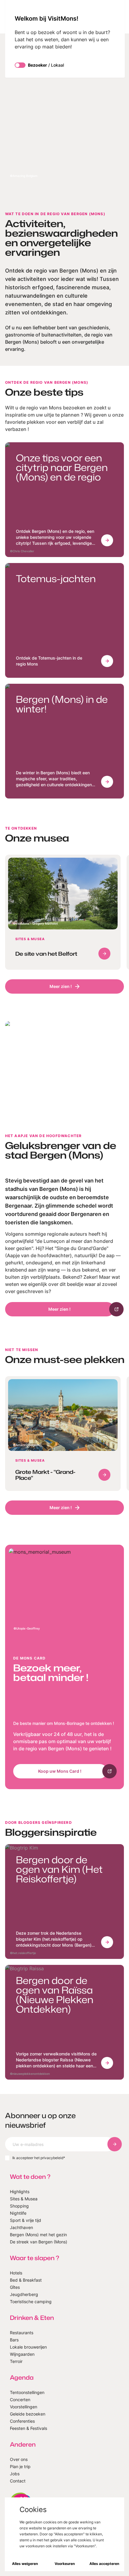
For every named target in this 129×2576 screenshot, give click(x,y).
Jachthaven (21, 2227)
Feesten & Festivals (28, 2428)
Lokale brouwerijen (28, 2347)
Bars (14, 2340)
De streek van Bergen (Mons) (39, 2242)
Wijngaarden (22, 2354)
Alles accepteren (104, 2564)
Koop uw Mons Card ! (60, 1771)
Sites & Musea (24, 2199)
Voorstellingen (24, 2407)
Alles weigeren (25, 2564)
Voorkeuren (65, 2564)
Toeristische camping (31, 2302)
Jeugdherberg (24, 2294)
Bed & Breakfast (26, 2280)
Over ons (19, 2459)
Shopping (19, 2206)
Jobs (15, 2474)
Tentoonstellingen (27, 2392)
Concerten (20, 2400)
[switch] (20, 65)
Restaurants (22, 2333)
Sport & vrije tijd (25, 2220)
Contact (18, 2481)
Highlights (20, 2192)
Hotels (16, 2273)
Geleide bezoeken (28, 2414)
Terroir (16, 2361)
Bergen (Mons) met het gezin (38, 2235)
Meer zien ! (61, 986)
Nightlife (18, 2213)
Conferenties (22, 2421)
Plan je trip (20, 2466)
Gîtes (15, 2287)
